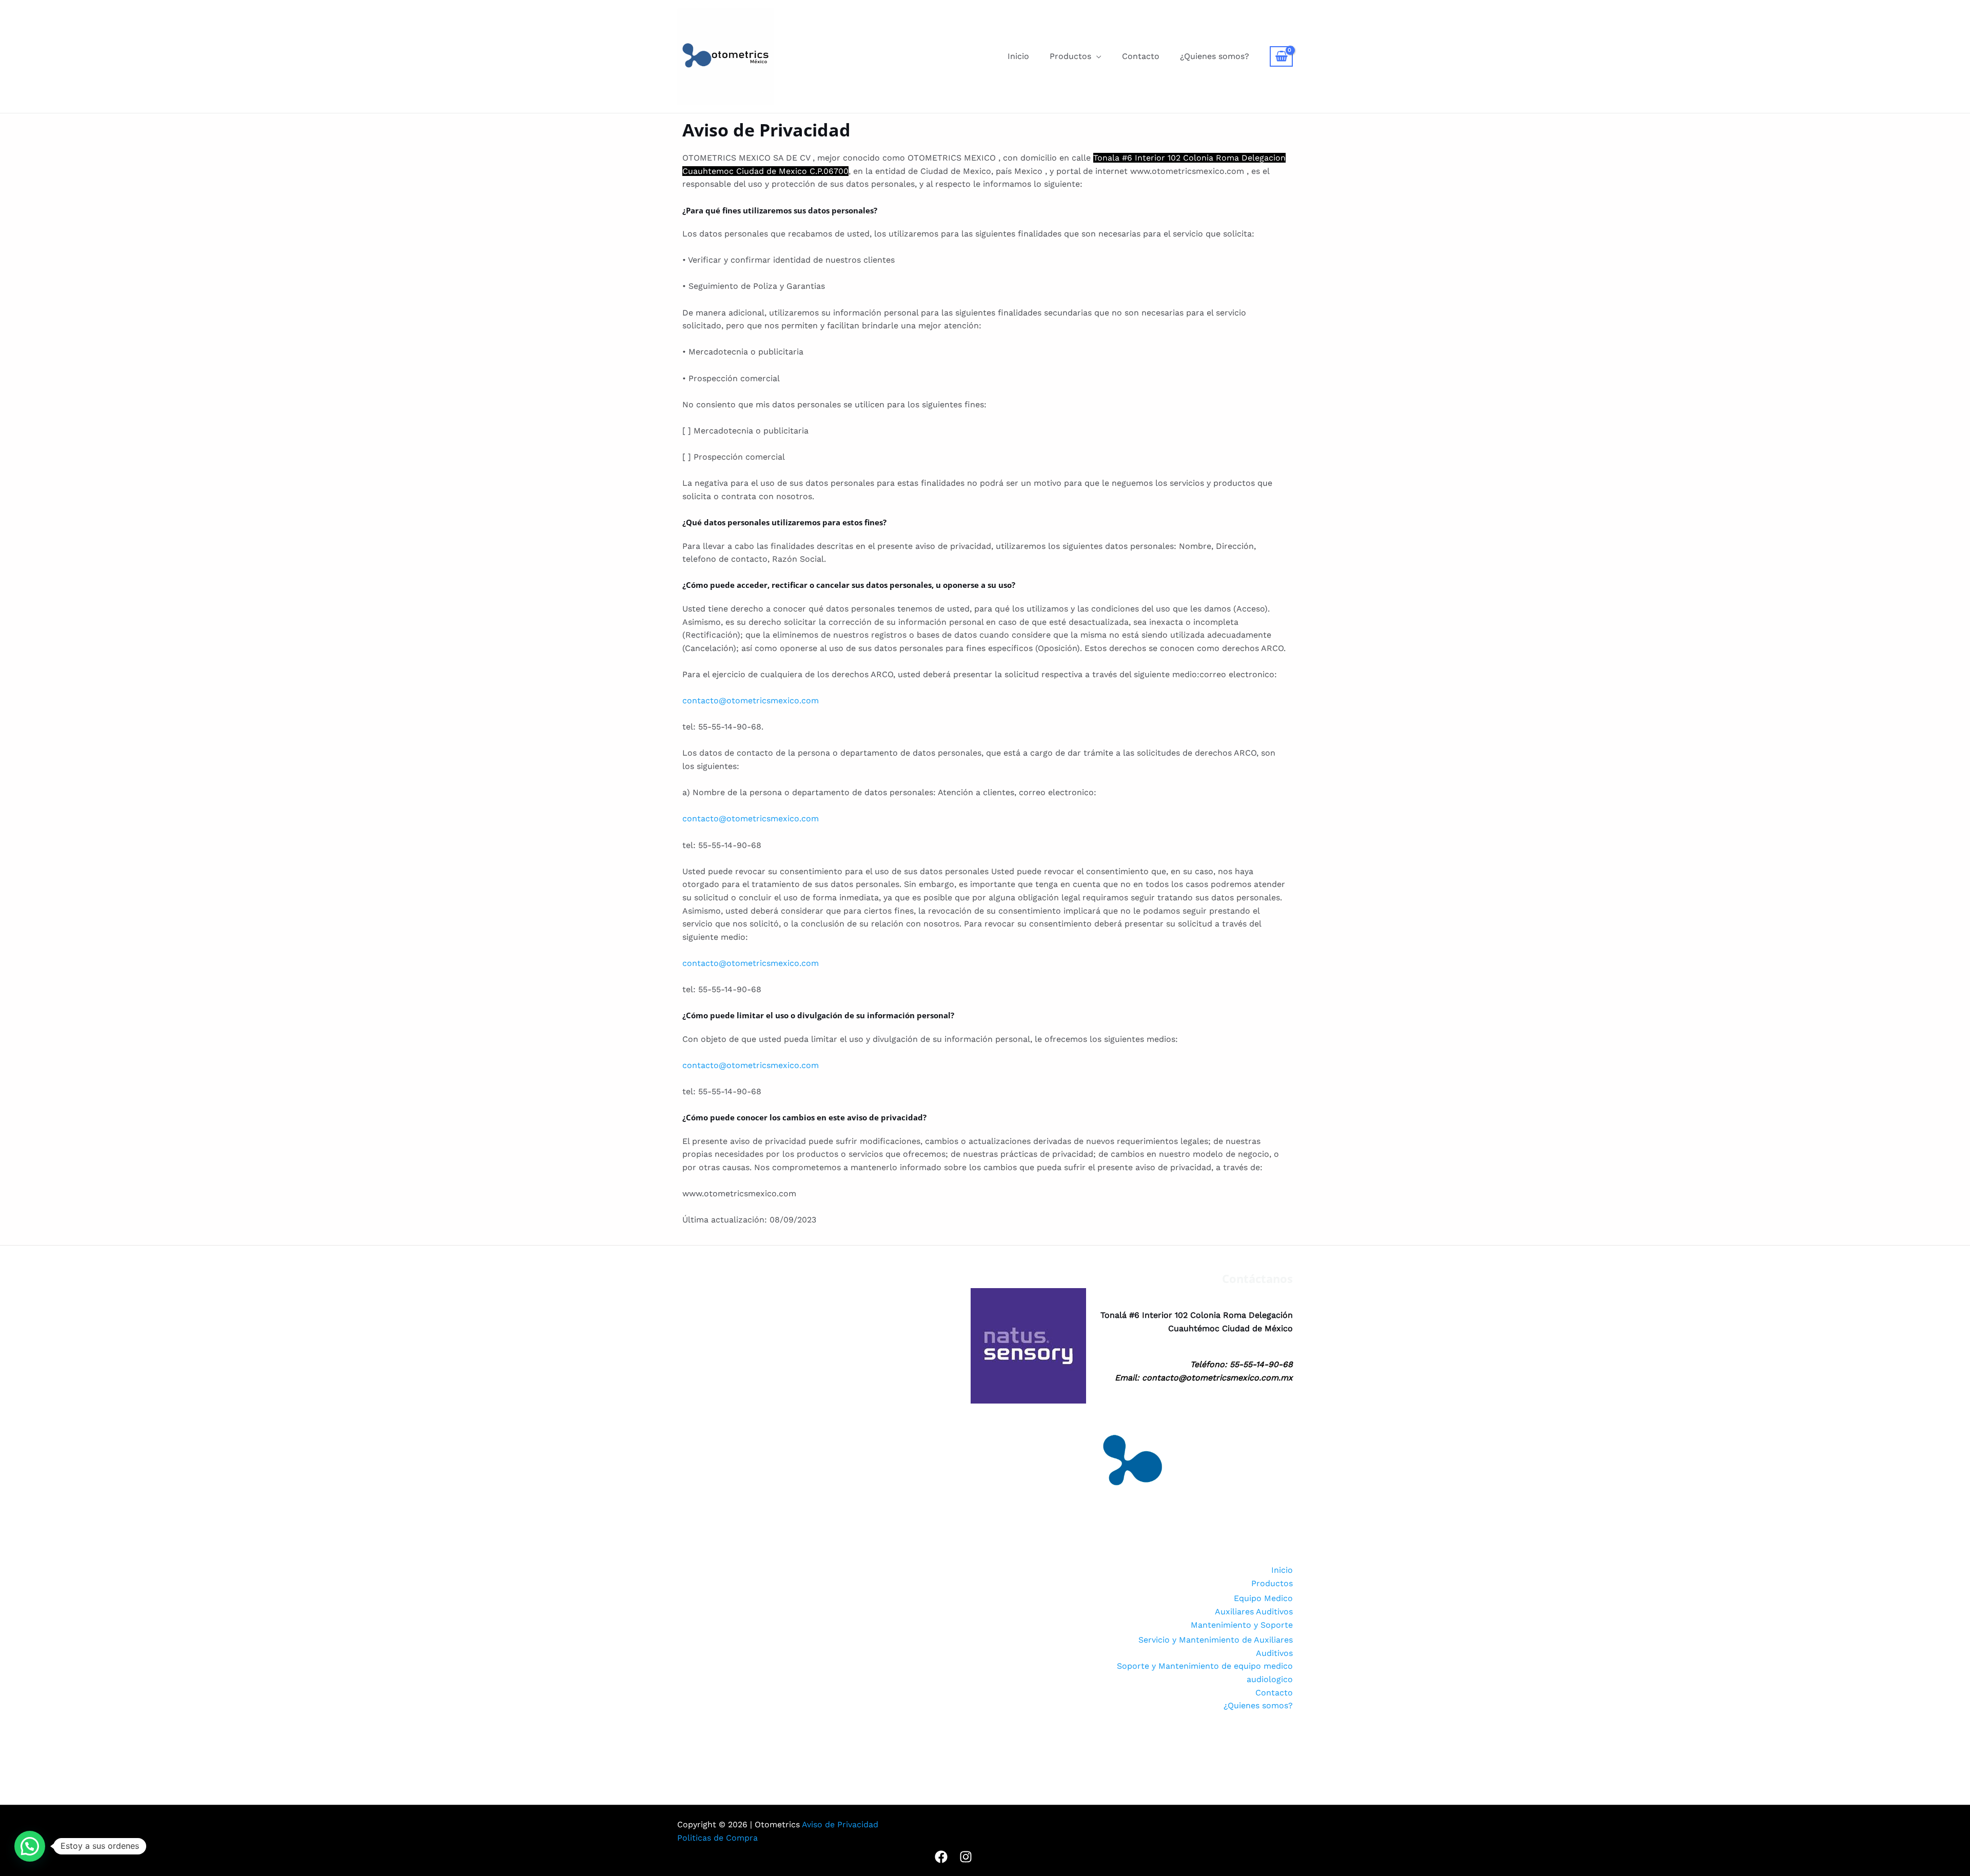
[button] (30, 1846)
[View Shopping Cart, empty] (1281, 56)
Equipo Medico (1263, 1598)
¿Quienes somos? (1215, 56)
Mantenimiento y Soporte (1242, 1625)
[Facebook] (941, 1857)
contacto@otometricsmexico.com (751, 700)
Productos (1070, 56)
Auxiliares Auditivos (1254, 1612)
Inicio (1018, 56)
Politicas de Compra (717, 1838)
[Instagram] (966, 1857)
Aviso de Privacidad (840, 1824)
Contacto (1141, 56)
